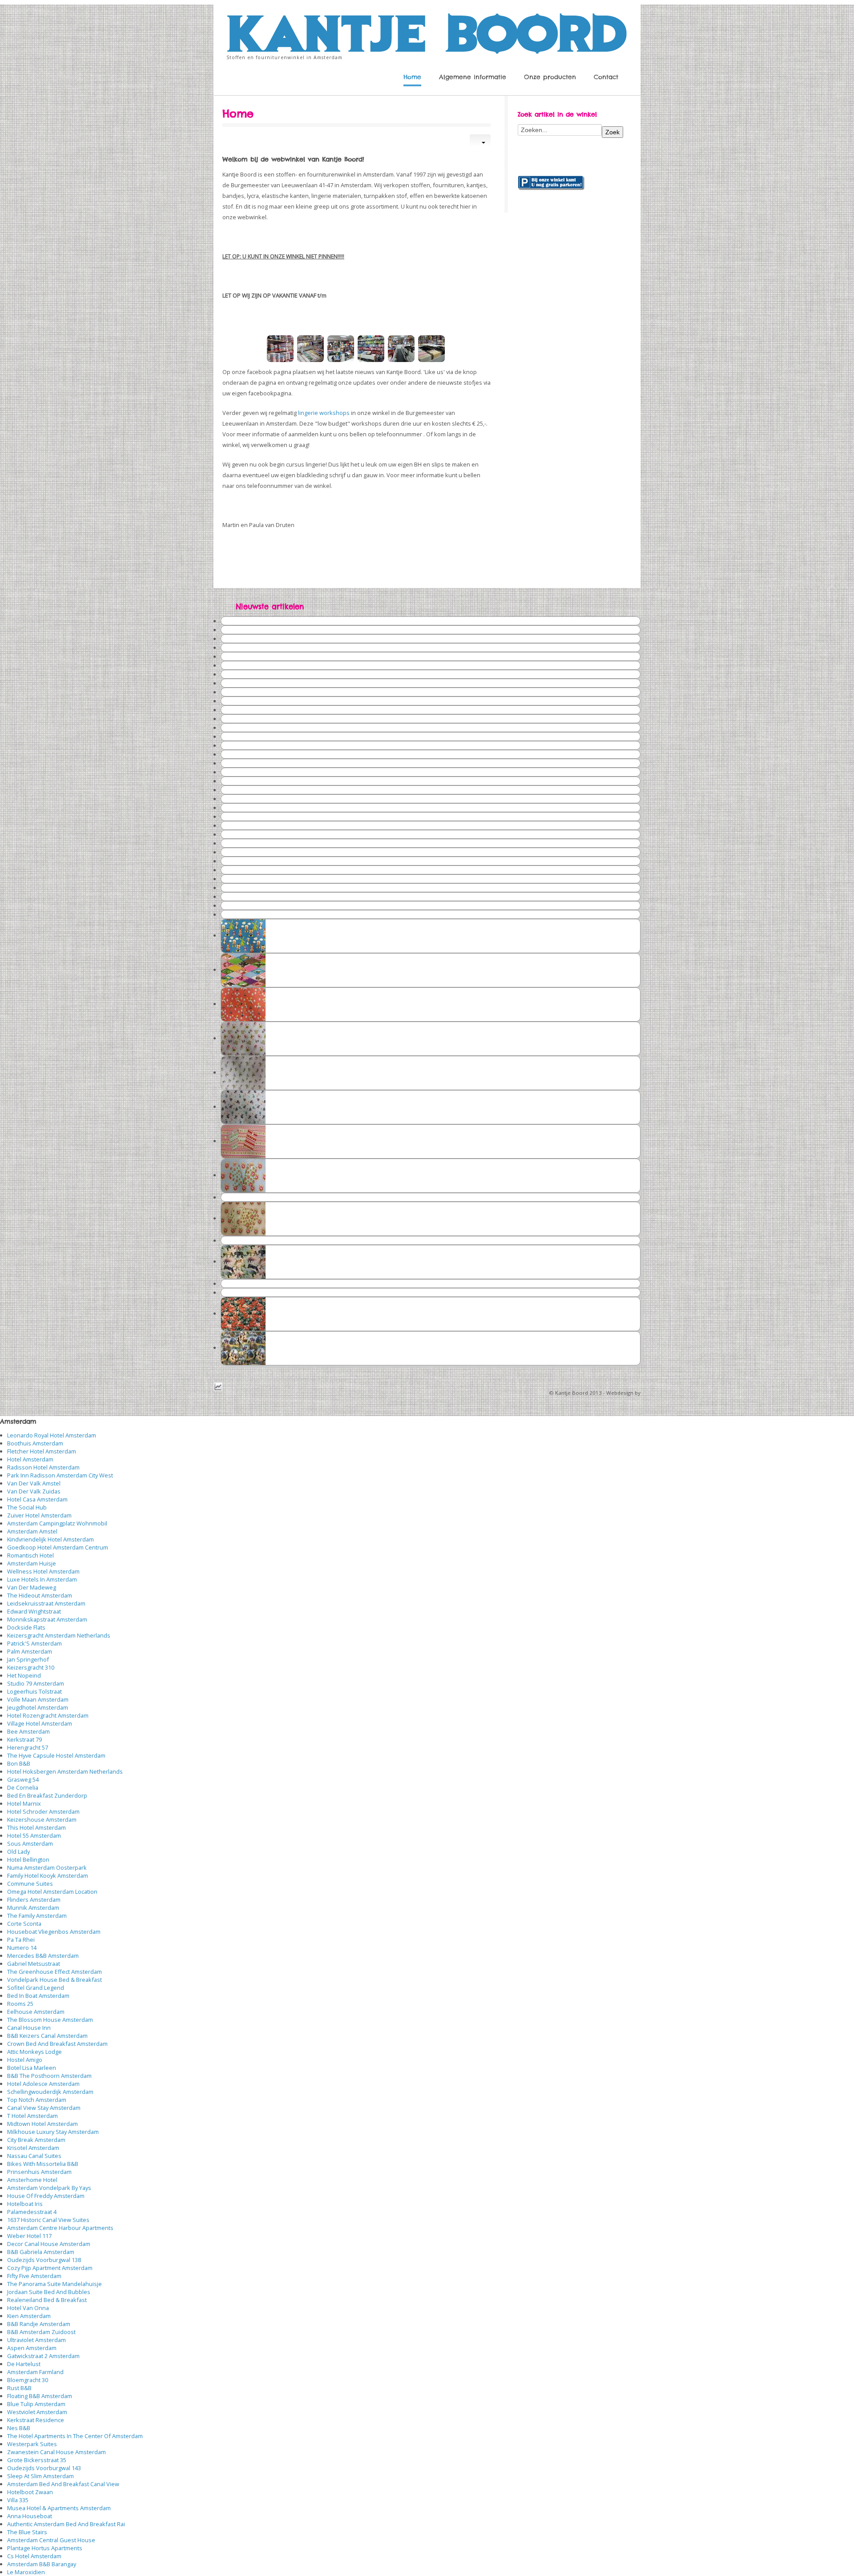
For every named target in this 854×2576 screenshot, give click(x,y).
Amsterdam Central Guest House (51, 2540)
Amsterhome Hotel (32, 2180)
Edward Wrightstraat (34, 1611)
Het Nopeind (24, 1675)
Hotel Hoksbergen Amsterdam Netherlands (65, 1771)
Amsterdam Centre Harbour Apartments (60, 2228)
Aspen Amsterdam (32, 2348)
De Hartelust (24, 2364)
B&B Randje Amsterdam (39, 2324)
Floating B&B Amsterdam (40, 2396)
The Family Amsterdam (37, 1916)
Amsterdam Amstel (32, 1531)
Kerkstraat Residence (36, 2420)
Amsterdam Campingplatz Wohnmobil (57, 1523)
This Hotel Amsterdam (36, 1827)
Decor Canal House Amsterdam (49, 2244)
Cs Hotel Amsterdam (34, 2556)
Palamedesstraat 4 (32, 2212)
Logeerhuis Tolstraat (34, 1691)
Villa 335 (18, 2500)
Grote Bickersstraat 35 (37, 2460)
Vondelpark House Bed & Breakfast (54, 1980)
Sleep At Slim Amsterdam (40, 2476)
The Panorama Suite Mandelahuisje (54, 2284)
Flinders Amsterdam (34, 1900)
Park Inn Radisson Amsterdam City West (60, 1475)
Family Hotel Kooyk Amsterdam (48, 1876)
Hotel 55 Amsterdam (34, 1835)
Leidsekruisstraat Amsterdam (46, 1603)
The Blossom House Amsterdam (50, 2020)
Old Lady (18, 1851)
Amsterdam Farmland (35, 2372)
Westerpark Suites (32, 2444)
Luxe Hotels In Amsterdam (42, 1579)
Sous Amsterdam (30, 1843)
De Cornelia (23, 1787)
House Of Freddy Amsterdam (46, 2196)
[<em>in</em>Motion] (427, 31)
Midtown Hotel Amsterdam (42, 2124)
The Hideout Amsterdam (40, 1595)
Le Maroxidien (26, 2572)
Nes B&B (19, 2428)
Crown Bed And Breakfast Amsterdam (57, 2044)
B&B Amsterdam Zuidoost (41, 2332)
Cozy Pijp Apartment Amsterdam (50, 2268)
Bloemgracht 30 (28, 2380)
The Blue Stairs (27, 2532)
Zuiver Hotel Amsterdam (39, 1515)
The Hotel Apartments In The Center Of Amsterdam (75, 2436)
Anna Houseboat (30, 2516)
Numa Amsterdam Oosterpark (47, 1868)
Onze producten (550, 77)
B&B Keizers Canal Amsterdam (47, 2036)
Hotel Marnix (24, 1803)
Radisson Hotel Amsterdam (43, 1467)
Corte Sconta (24, 1924)
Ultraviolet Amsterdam (36, 2340)
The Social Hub (27, 1507)
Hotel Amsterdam (30, 1459)
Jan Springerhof (28, 1659)
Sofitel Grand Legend (36, 1988)
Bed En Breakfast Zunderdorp (47, 1795)
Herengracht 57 (28, 1747)
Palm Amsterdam (30, 1651)
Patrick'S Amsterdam (34, 1643)
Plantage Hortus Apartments (45, 2548)
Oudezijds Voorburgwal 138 (44, 2260)
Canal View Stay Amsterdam (44, 2108)
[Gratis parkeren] (551, 182)
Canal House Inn (29, 2028)
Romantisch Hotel (30, 1555)
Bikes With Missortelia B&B (43, 2164)
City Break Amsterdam (36, 2140)
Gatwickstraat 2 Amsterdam (43, 2356)
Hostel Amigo (25, 2060)
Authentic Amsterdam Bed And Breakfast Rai (66, 2524)
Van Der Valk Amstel (34, 1483)
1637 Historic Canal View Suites (48, 2220)
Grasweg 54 (23, 1779)
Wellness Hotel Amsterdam (43, 1571)
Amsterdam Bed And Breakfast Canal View (63, 2484)
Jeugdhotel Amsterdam (38, 1707)
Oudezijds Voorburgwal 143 (44, 2468)
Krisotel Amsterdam (33, 2148)
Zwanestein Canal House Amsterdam (56, 2452)
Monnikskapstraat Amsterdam (47, 1619)
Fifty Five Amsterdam (34, 2276)
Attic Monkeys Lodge (34, 2052)
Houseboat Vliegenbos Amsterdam (54, 1932)
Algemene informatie (473, 77)
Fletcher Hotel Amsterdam (42, 1451)
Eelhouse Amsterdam (36, 2012)
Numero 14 (22, 1948)
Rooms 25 (20, 2004)
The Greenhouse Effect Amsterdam (54, 1972)
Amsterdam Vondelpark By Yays (49, 2188)
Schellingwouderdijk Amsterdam (50, 2092)
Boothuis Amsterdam (35, 1443)
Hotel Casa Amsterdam (37, 1499)
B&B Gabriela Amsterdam (41, 2252)
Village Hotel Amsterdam (40, 1723)
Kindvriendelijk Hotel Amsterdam (50, 1539)
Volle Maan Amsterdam (38, 1699)
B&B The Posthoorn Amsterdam (49, 2076)
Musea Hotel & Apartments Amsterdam (59, 2508)
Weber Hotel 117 (29, 2236)
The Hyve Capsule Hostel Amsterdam (56, 1755)
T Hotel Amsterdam (32, 2116)
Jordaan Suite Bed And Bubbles (49, 2292)
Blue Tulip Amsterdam (36, 2404)
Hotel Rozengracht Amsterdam (48, 1715)
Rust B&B (19, 2388)
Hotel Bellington (28, 1860)
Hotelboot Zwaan (30, 2492)
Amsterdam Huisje (32, 1563)
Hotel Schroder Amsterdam (43, 1811)
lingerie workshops (324, 413)
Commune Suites (30, 1884)
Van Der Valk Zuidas (34, 1491)
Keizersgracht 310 (31, 1667)
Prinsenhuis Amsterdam (39, 2172)
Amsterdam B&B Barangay (42, 2564)
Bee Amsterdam (28, 1731)
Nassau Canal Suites (34, 2156)
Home (412, 77)
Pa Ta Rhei (21, 1940)
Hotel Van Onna (28, 2308)
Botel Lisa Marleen (32, 2068)
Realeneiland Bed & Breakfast (47, 2300)
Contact (606, 77)
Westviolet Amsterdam (37, 2412)
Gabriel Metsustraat (34, 1964)
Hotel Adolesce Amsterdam (43, 2084)
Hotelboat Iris (25, 2204)
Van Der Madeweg (32, 1587)
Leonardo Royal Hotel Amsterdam (52, 1435)
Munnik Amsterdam (33, 1908)
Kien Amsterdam (29, 2316)
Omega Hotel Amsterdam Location (52, 1892)
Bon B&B (19, 1763)
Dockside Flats (26, 1627)
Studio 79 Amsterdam (36, 1683)
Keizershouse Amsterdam (42, 1819)
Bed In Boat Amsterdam (38, 1996)
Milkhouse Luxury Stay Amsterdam (53, 2132)
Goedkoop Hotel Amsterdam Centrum (58, 1547)
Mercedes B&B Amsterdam (43, 1956)
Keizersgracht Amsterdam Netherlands (59, 1635)
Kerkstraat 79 (24, 1739)
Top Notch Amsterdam (37, 2100)
